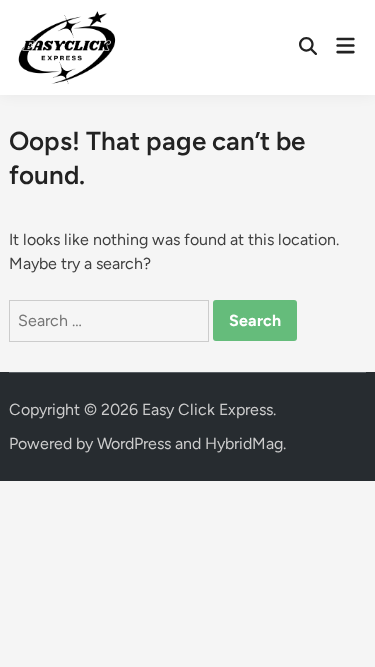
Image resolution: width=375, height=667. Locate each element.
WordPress (134, 443)
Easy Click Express (207, 409)
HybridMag (244, 443)
